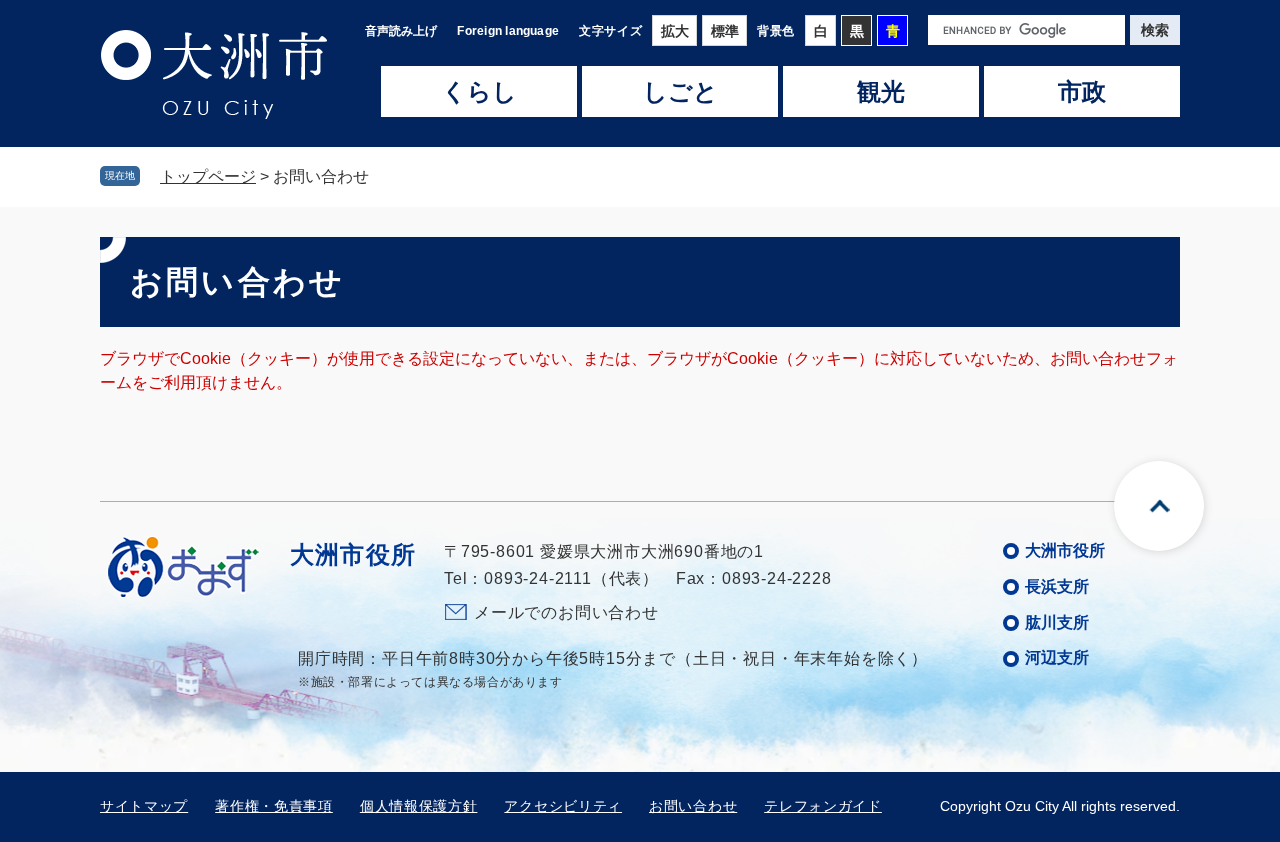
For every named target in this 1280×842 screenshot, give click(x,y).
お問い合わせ (693, 806)
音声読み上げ (401, 31)
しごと (680, 92)
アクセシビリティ (563, 806)
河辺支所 (1057, 657)
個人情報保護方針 (419, 806)
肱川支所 (1057, 622)
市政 (1082, 92)
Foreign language (508, 31)
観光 (881, 92)
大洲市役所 (1065, 550)
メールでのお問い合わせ (566, 612)
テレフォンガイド (823, 806)
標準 (725, 31)
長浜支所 (1057, 586)
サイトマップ (144, 806)
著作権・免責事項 (274, 806)
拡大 (675, 31)
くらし (479, 92)
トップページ (208, 176)
